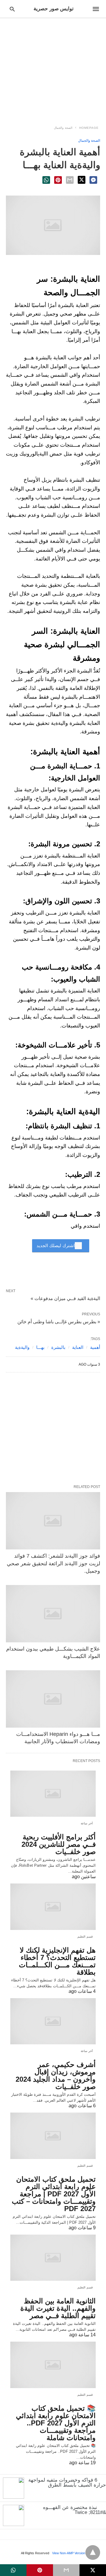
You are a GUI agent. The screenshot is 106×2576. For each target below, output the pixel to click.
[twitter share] (82, 180)
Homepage (89, 128)
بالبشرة (58, 1347)
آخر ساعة (87, 1823)
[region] (53, 68)
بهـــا (40, 1347)
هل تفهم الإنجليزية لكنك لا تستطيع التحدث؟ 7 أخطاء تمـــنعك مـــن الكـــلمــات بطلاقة (57, 1961)
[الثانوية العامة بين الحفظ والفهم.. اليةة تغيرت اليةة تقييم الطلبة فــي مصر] (53, 2258)
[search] (12, 9)
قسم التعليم (85, 1937)
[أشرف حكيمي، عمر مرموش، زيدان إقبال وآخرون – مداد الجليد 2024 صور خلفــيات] (53, 2021)
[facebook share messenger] (93, 180)
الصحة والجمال (63, 128)
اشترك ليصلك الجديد (56, 1246)
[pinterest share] (58, 180)
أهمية (95, 1347)
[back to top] (93, 2552)
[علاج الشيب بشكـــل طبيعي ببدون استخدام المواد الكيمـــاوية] (53, 1614)
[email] (66, 2570)
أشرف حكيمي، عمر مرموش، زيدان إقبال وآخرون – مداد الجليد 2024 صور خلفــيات (56, 2076)
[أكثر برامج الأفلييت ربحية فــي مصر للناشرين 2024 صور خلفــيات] (53, 1794)
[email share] (70, 180)
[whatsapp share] (46, 180)
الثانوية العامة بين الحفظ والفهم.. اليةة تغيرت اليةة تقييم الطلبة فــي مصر (58, 2308)
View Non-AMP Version (69, 2553)
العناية (78, 1347)
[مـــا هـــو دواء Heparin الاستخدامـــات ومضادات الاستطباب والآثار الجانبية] (53, 1699)
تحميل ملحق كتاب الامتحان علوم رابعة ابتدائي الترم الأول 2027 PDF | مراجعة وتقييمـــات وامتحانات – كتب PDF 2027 (54, 2194)
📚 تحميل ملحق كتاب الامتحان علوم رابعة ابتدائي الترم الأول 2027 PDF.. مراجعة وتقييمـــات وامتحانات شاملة (56, 2423)
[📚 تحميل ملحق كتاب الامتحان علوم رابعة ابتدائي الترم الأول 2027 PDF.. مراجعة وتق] (53, 2365)
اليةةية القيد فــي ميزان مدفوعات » (65, 1298)
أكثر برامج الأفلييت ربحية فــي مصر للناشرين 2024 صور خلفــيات (59, 1844)
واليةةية (22, 1347)
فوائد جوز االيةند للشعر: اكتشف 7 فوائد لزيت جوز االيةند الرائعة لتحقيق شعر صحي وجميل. (53, 1563)
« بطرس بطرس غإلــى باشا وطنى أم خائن (59, 1322)
